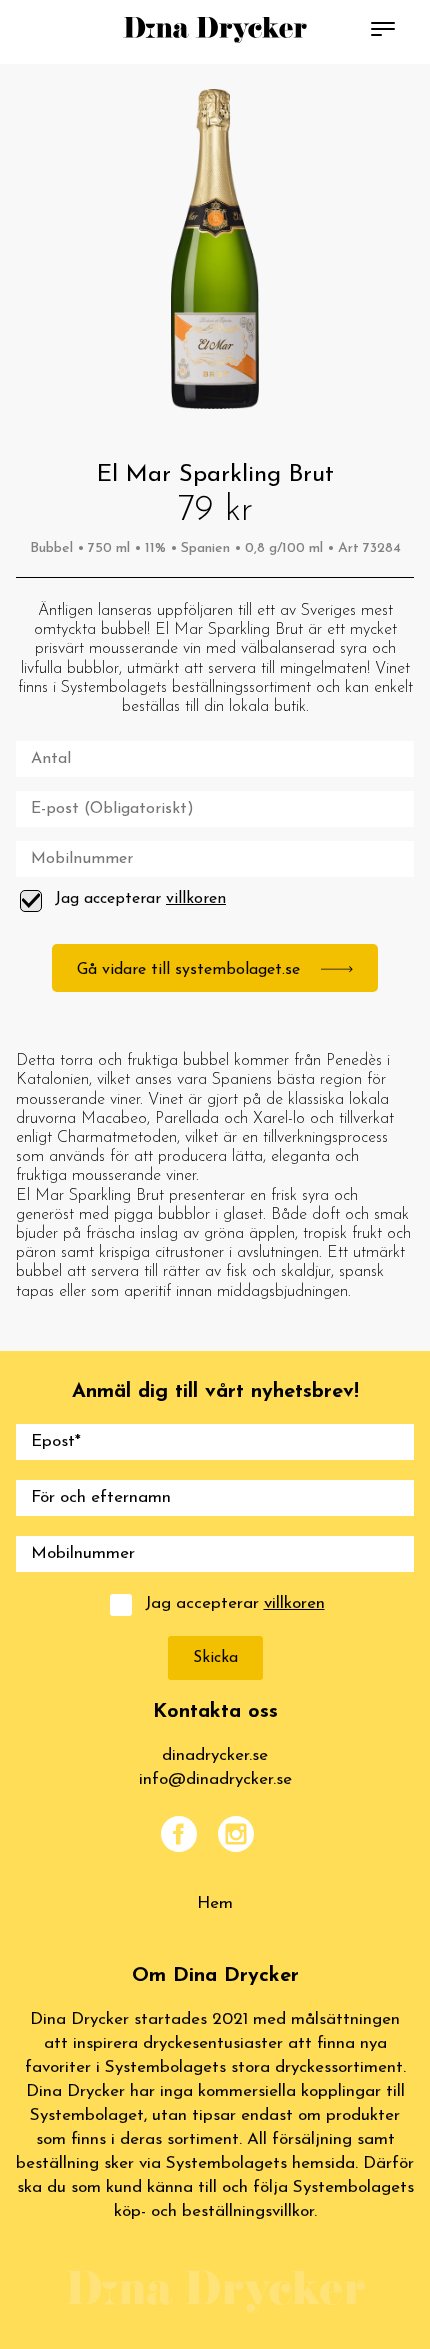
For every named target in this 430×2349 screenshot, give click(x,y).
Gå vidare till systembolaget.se (191, 970)
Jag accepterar (140, 899)
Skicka (215, 1658)
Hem (215, 1903)
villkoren (196, 899)
